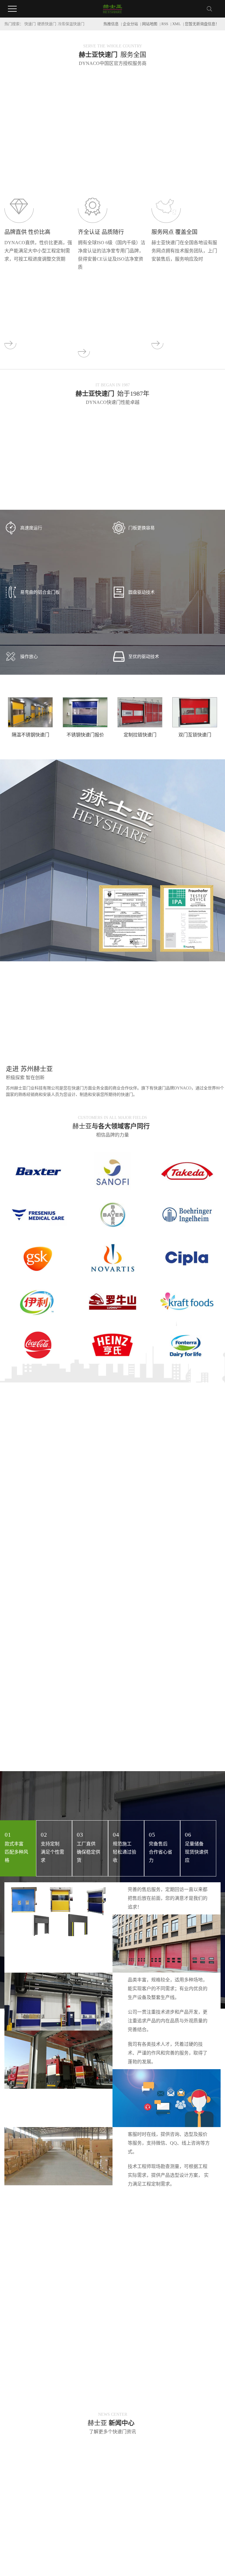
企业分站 (130, 24)
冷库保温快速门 (71, 24)
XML (177, 24)
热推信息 (111, 24)
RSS (165, 24)
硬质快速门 (47, 24)
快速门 (30, 24)
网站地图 (150, 24)
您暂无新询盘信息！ (202, 24)
